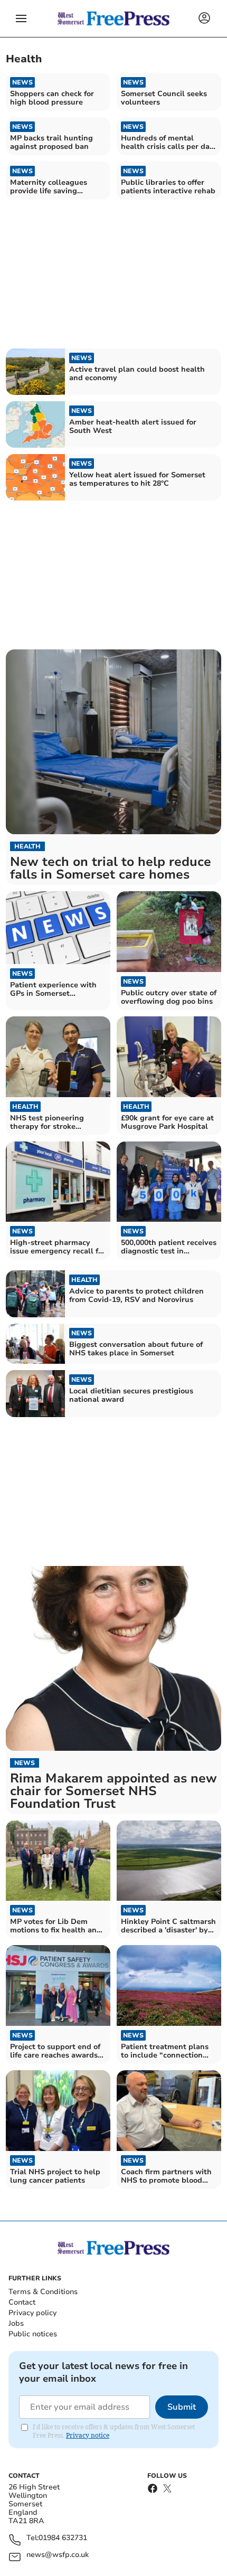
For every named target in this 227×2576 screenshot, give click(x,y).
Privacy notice (88, 2435)
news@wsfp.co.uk (58, 2555)
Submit (182, 2407)
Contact (22, 2302)
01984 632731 (63, 2538)
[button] (21, 18)
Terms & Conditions (43, 2292)
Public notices (33, 2334)
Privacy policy (32, 2313)
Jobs (16, 2323)
